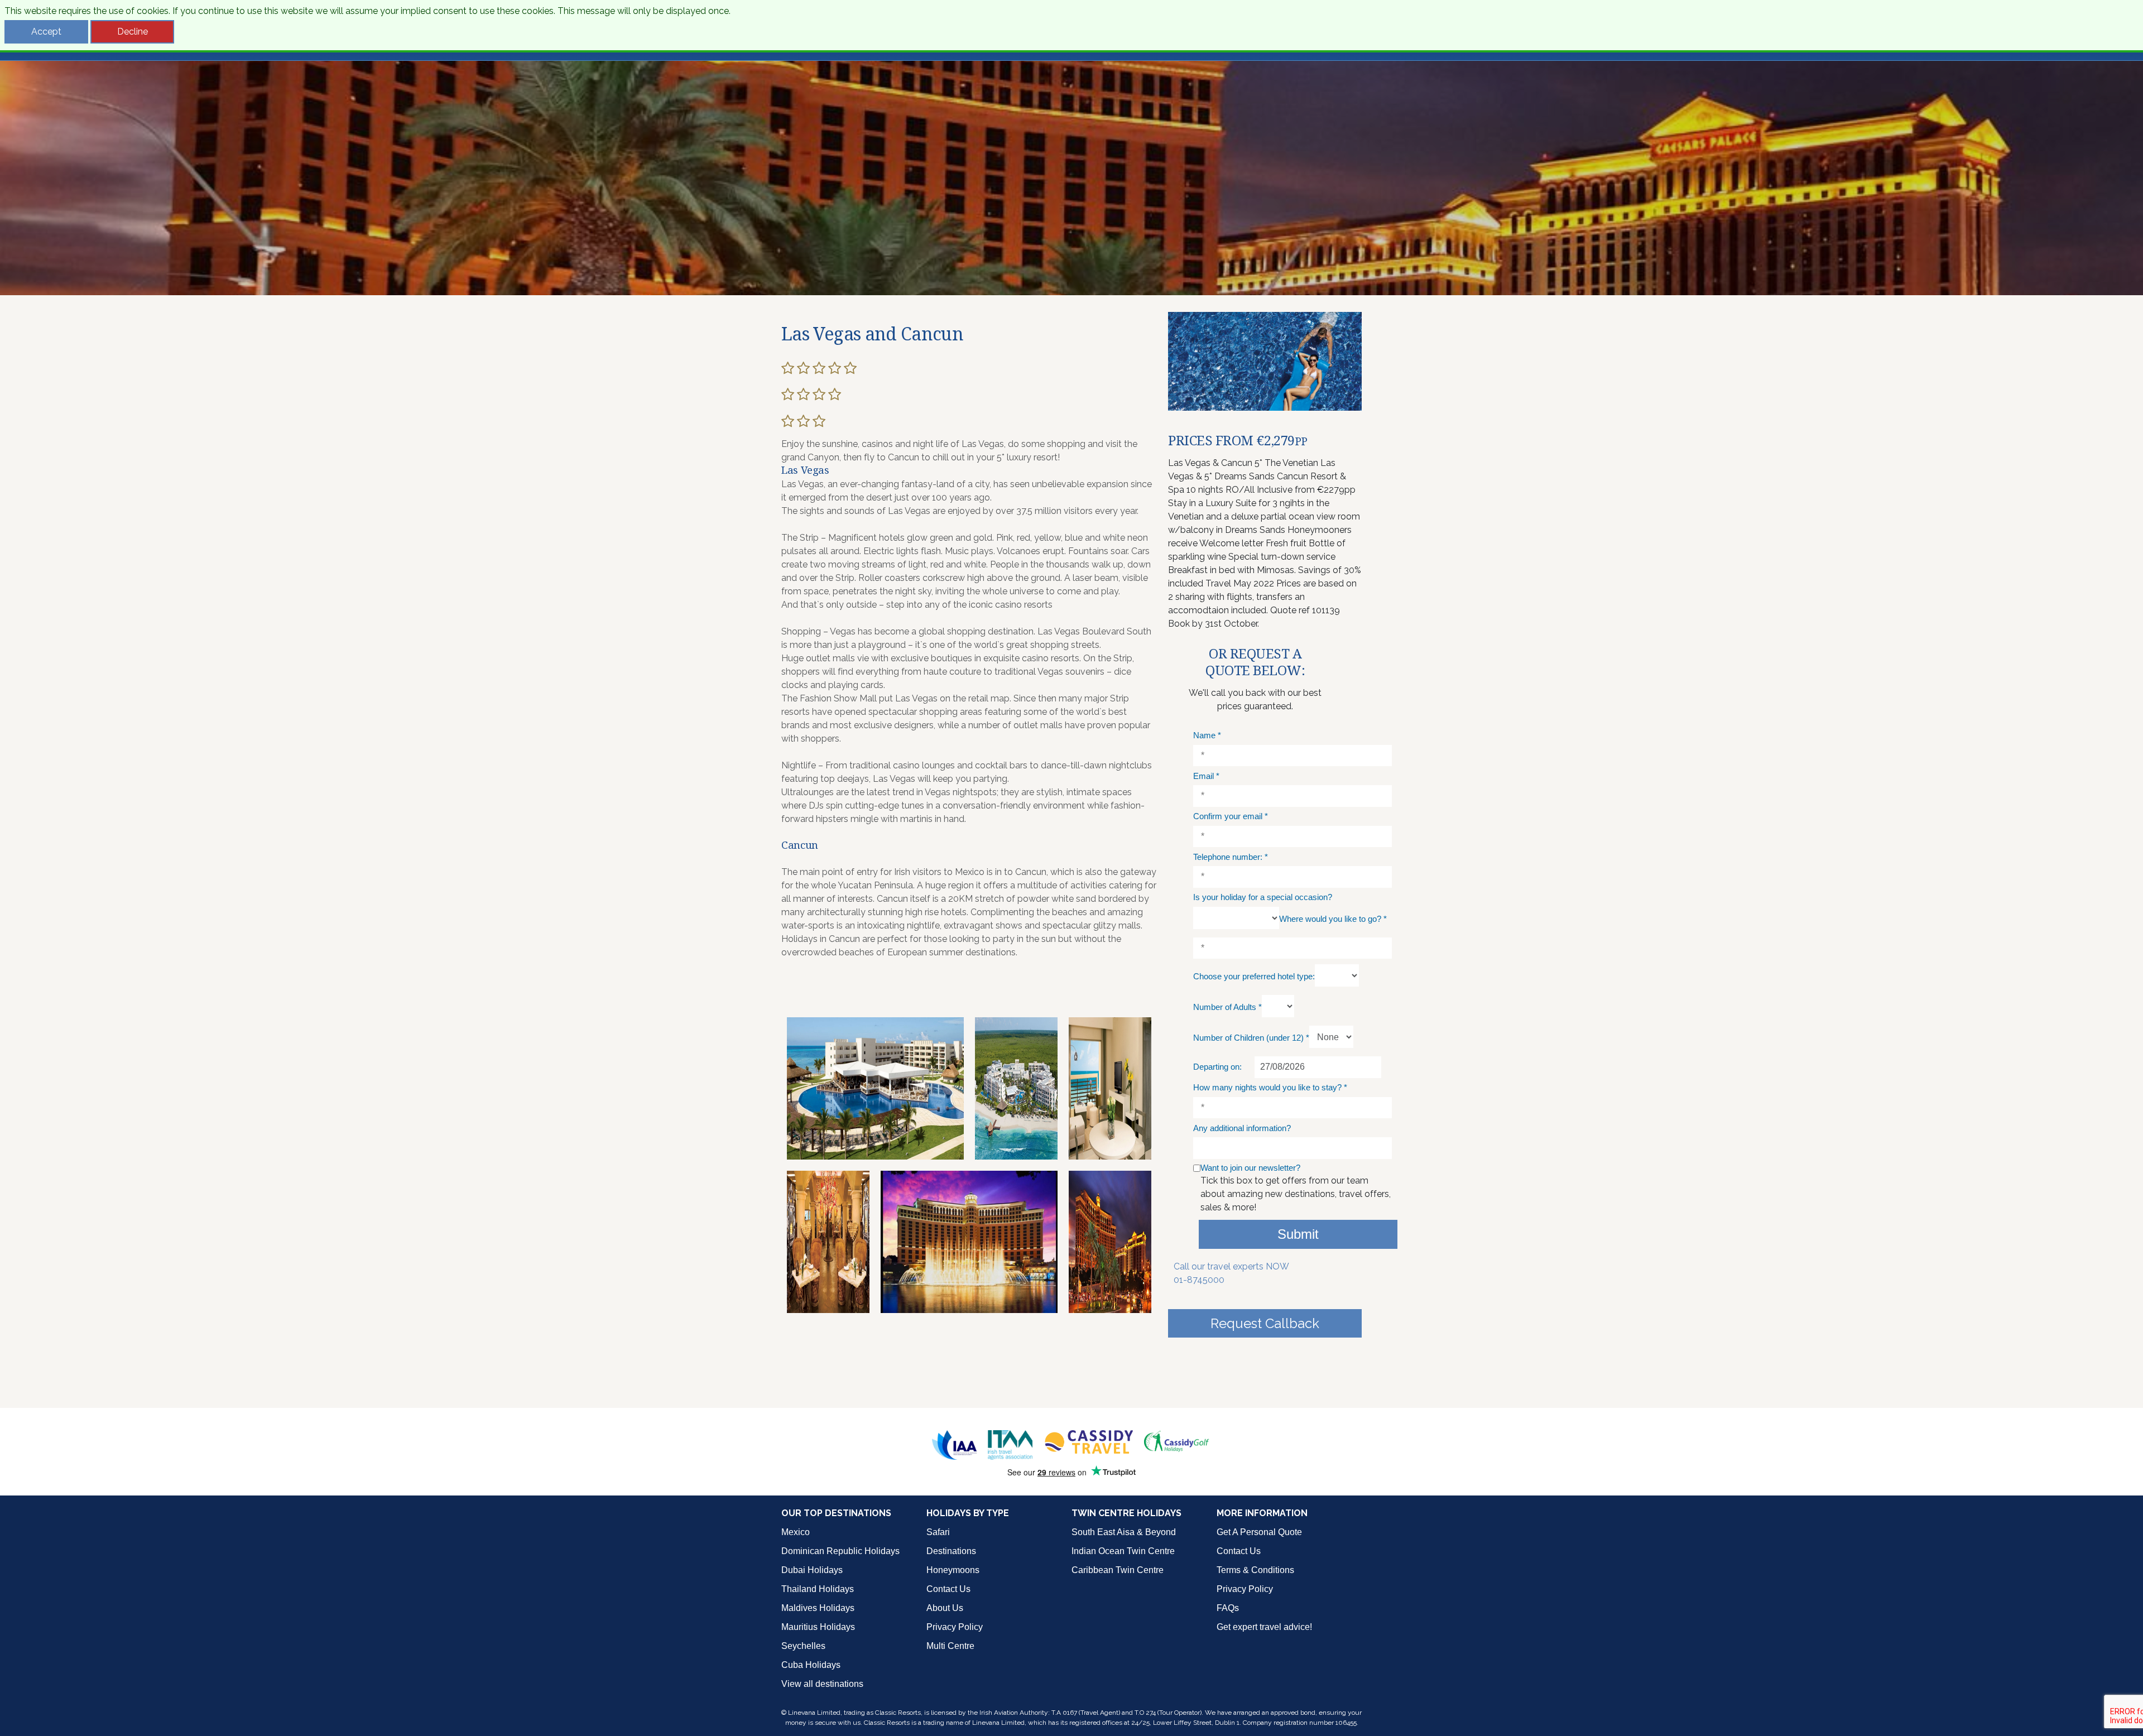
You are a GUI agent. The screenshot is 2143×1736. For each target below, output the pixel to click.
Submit (1298, 1234)
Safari (938, 1532)
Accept (46, 32)
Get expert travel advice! (1264, 1627)
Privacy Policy (955, 1627)
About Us (945, 1608)
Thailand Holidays (818, 1589)
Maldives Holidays (818, 1608)
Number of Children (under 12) (1251, 1038)
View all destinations (822, 1684)
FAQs (1228, 1608)
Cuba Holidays (811, 1665)
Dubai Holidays (812, 1570)
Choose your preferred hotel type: (1254, 976)
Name (1207, 735)
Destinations (951, 1551)
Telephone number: (1231, 857)
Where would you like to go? (1333, 919)
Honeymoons (953, 1570)
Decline (133, 32)
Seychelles (803, 1646)
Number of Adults (1227, 1007)
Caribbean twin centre (1118, 1570)
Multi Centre (950, 1646)
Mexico (796, 1532)
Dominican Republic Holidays (840, 1551)
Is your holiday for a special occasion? (1263, 897)
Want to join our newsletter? (1250, 1168)
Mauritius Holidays (818, 1627)
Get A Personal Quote (1259, 1532)
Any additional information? (1242, 1128)
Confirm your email (1231, 816)
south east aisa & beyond (1124, 1532)
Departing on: (1217, 1067)
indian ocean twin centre (1123, 1551)
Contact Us (948, 1589)
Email (1206, 776)
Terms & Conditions (1255, 1570)
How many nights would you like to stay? (1270, 1087)
